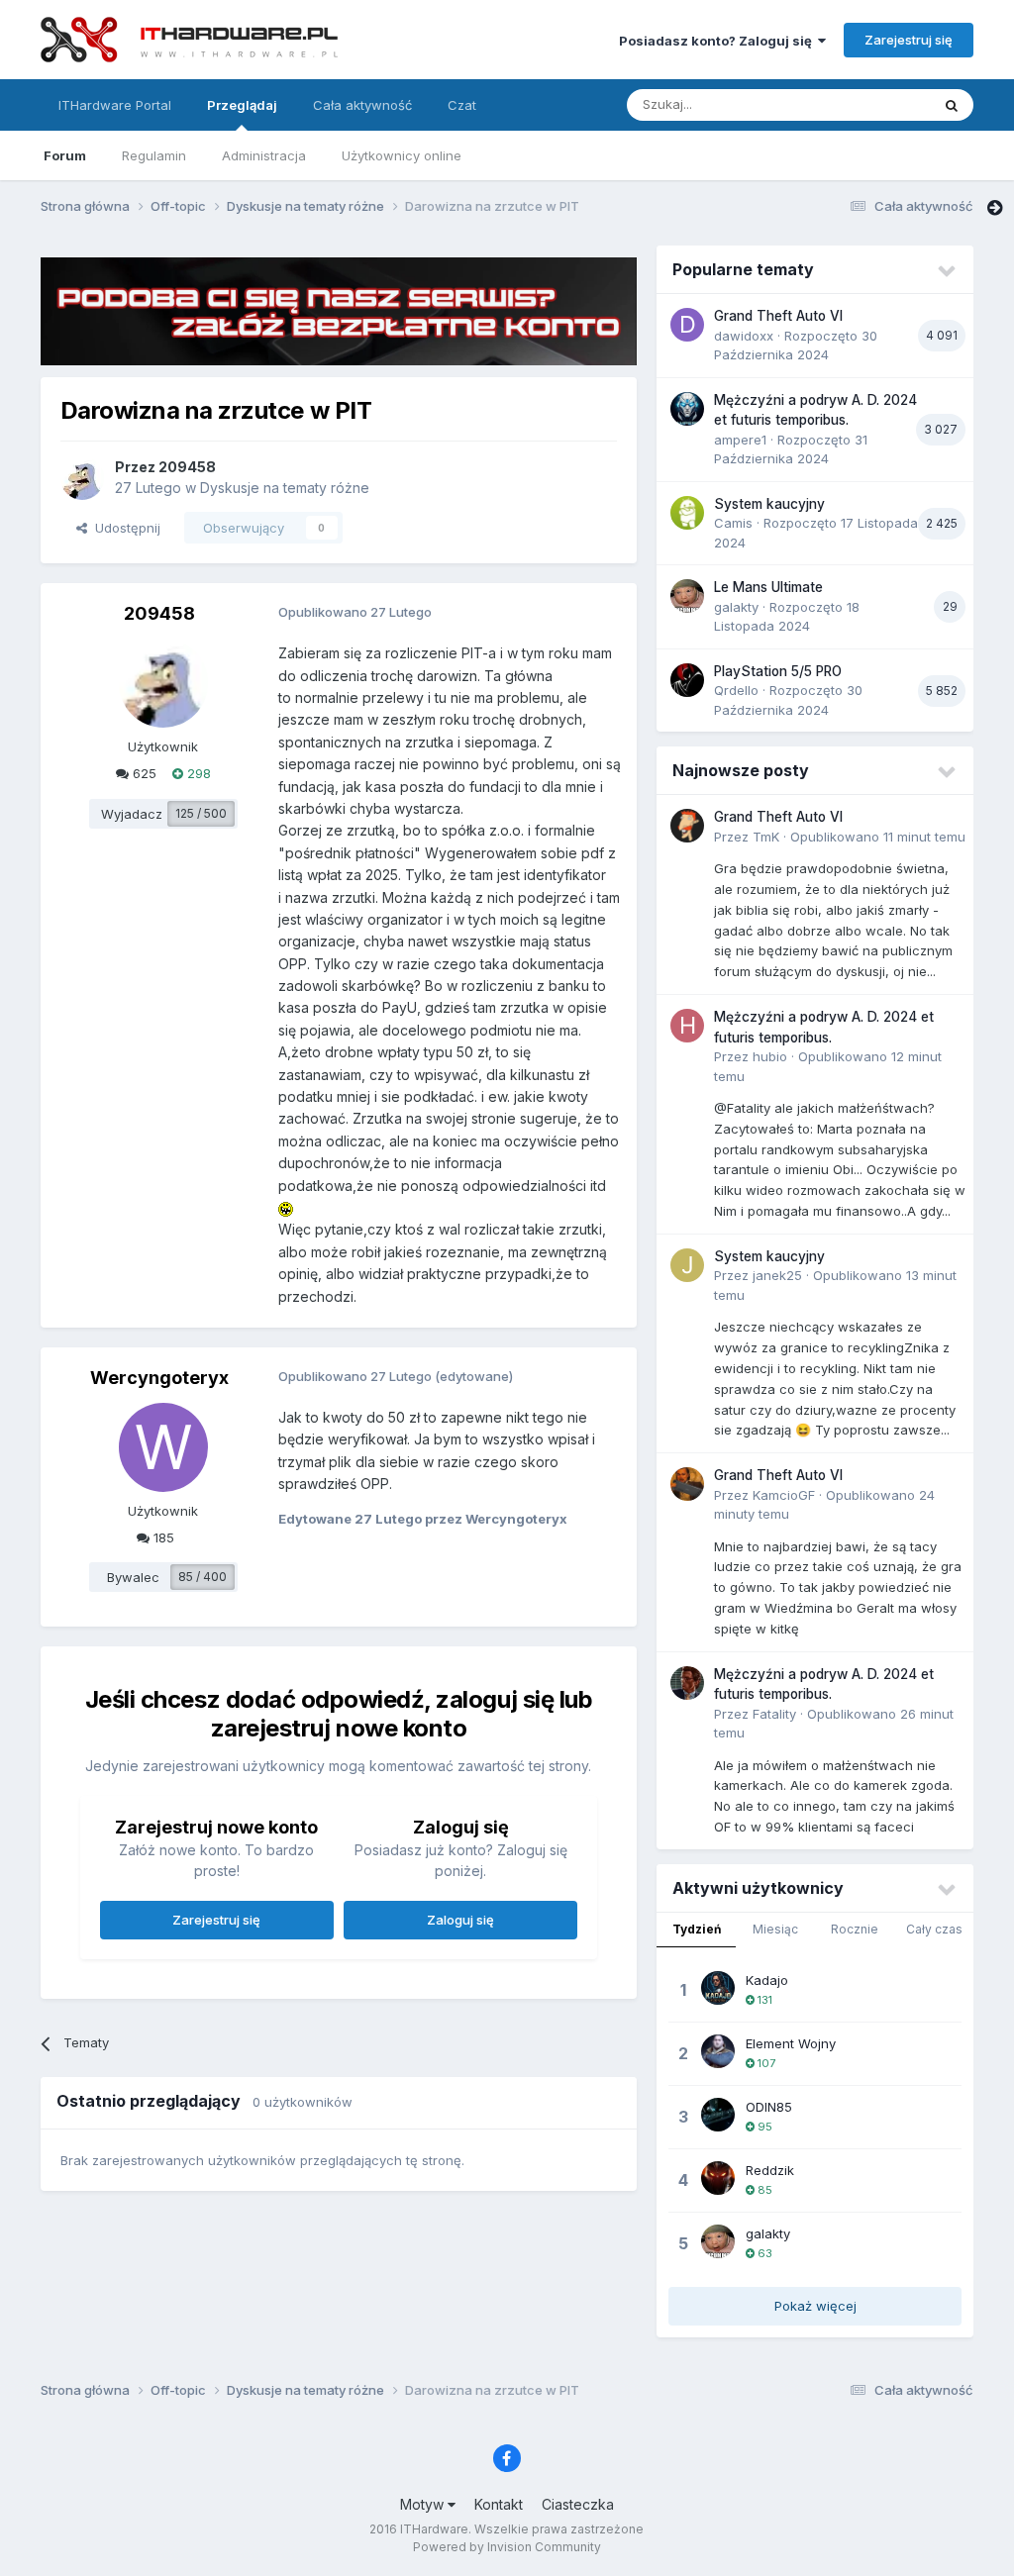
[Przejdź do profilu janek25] (687, 1265)
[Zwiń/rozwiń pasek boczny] (995, 207)
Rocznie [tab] (855, 1929)
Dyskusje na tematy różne (285, 488)
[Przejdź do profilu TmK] (687, 826)
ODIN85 (769, 2107)
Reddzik (770, 2170)
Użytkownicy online (402, 155)
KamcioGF (784, 1495)
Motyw (424, 2504)
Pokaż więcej (815, 2306)
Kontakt (499, 2504)
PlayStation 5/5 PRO (778, 671)
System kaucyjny (769, 504)
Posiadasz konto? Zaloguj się (718, 41)
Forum (65, 155)
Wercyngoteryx (159, 1378)
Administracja (264, 155)
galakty (736, 607)
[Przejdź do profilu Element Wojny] (718, 2051)
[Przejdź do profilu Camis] (687, 513)
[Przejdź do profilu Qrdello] (687, 680)
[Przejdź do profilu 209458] (82, 478)
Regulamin (154, 155)
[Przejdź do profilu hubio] (687, 1026)
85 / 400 (203, 1577)
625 (143, 773)
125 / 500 (201, 813)
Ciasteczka (578, 2504)
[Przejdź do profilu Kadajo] (718, 1988)
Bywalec (133, 1577)
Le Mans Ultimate (768, 587)
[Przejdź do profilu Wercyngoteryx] (163, 1447)
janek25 (777, 1275)
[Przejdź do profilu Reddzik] (718, 2178)
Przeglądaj (242, 105)
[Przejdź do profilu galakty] (687, 596)
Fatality (774, 1714)
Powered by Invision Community (507, 2547)
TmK (766, 837)
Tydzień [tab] (697, 1929)
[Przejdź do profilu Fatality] (687, 1683)
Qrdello (736, 690)
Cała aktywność (362, 105)
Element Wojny (791, 2043)
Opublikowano (878, 837)
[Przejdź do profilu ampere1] (687, 409)
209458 (187, 467)
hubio (770, 1056)
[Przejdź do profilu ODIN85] (718, 2115)
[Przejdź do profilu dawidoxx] (687, 325)
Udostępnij (124, 528)
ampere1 (740, 440)
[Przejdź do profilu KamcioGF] (687, 1484)
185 (162, 1537)
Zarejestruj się (909, 40)
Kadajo (767, 1980)
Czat (462, 105)
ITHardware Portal (115, 105)
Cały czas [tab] (934, 1929)
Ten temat (873, 104)
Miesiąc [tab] (775, 1929)
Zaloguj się (460, 1920)
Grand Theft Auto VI (778, 316)
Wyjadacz (132, 814)
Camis (733, 523)
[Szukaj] (952, 105)
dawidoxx (744, 336)
